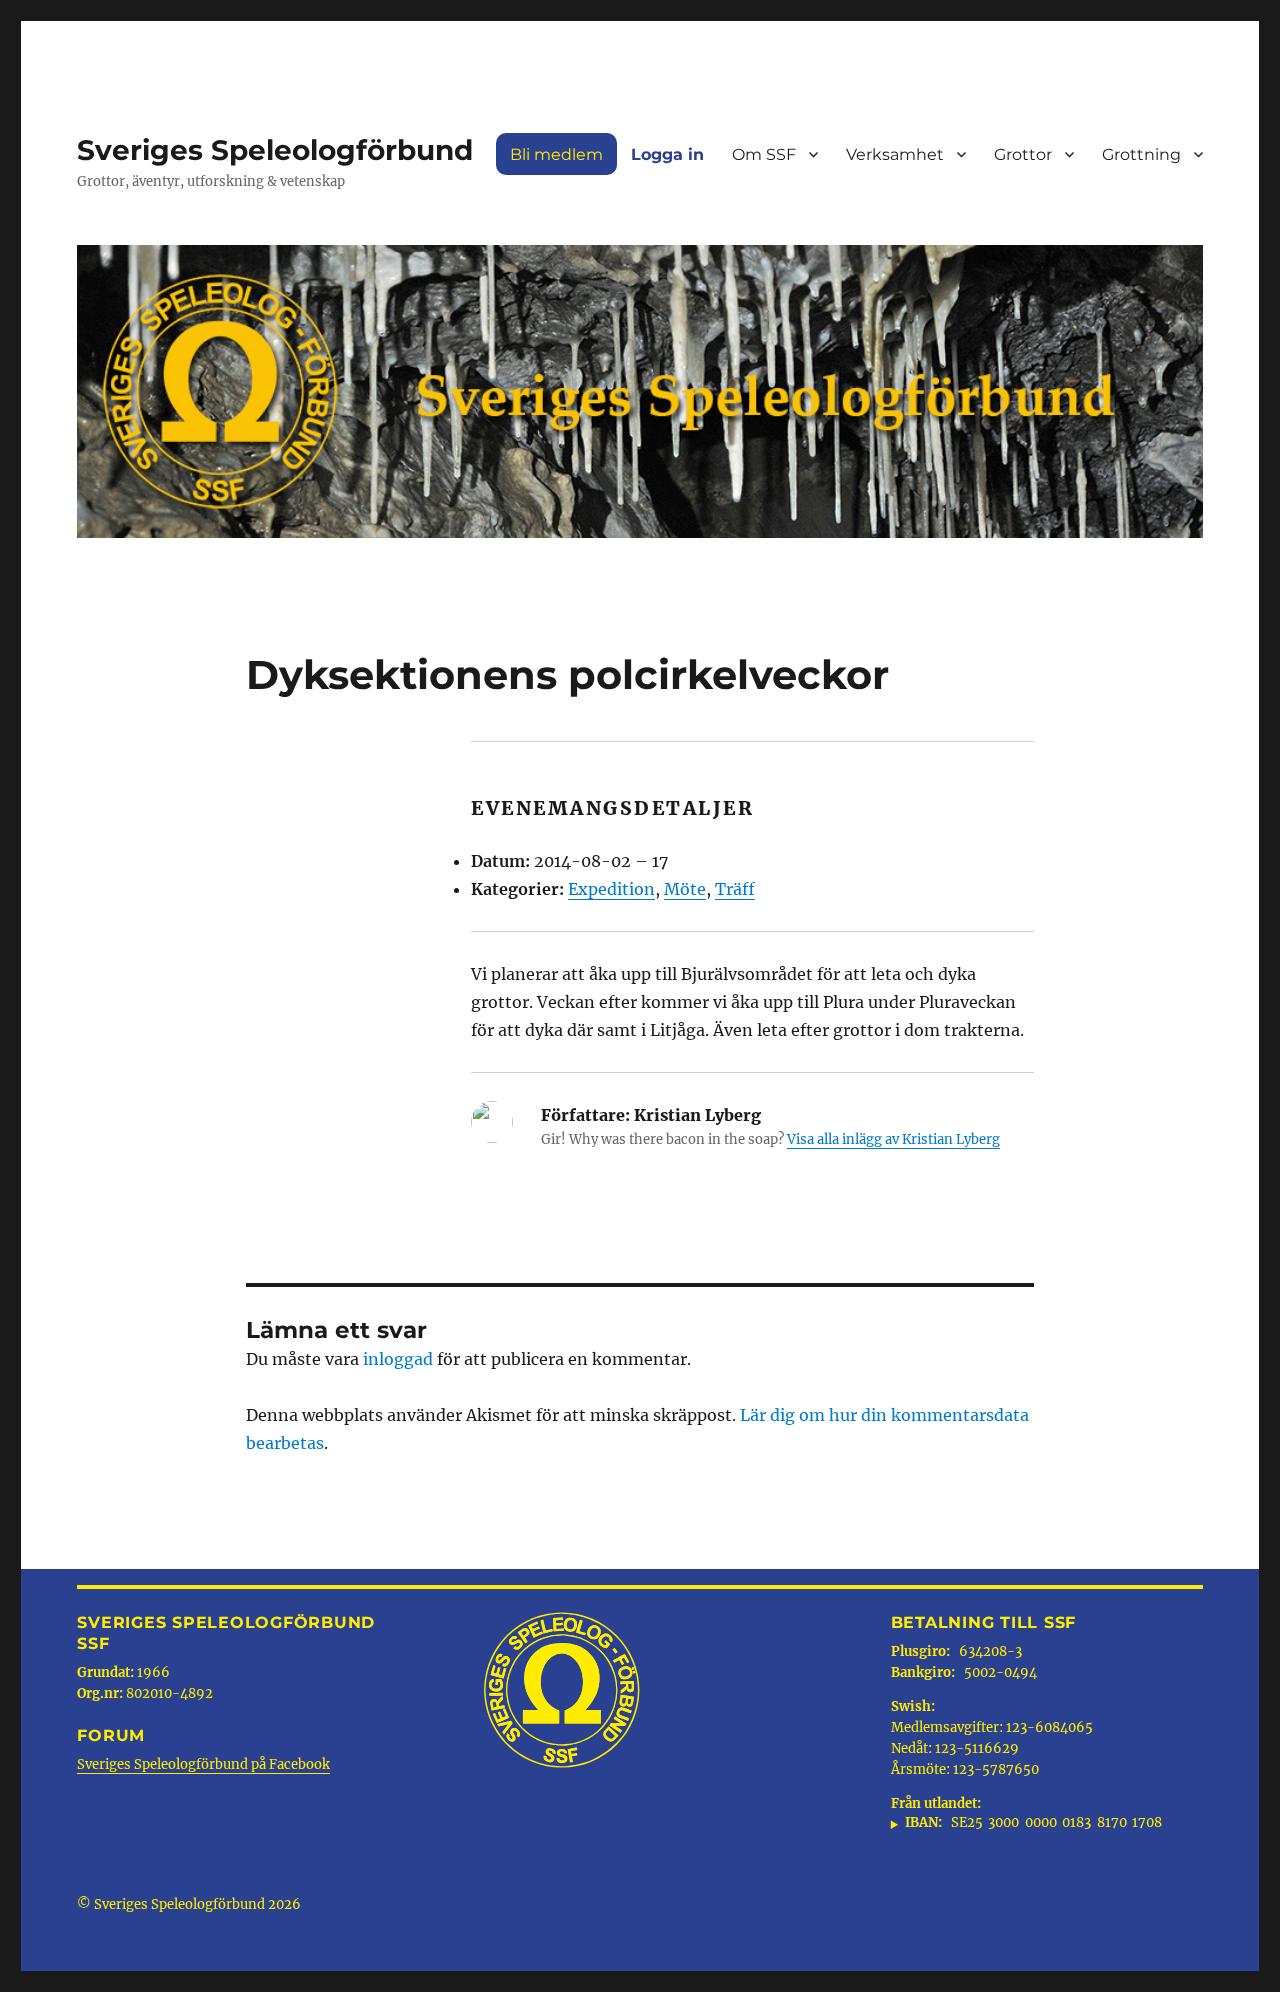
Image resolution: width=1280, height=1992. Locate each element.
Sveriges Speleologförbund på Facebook (203, 1764)
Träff (735, 889)
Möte (685, 889)
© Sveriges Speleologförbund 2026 (189, 1904)
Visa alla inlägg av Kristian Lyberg (893, 1139)
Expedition (611, 889)
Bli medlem (556, 154)
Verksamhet (895, 154)
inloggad (398, 1359)
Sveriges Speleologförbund (275, 150)
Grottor (1023, 154)
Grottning (1141, 154)
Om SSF (764, 154)
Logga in (667, 154)
